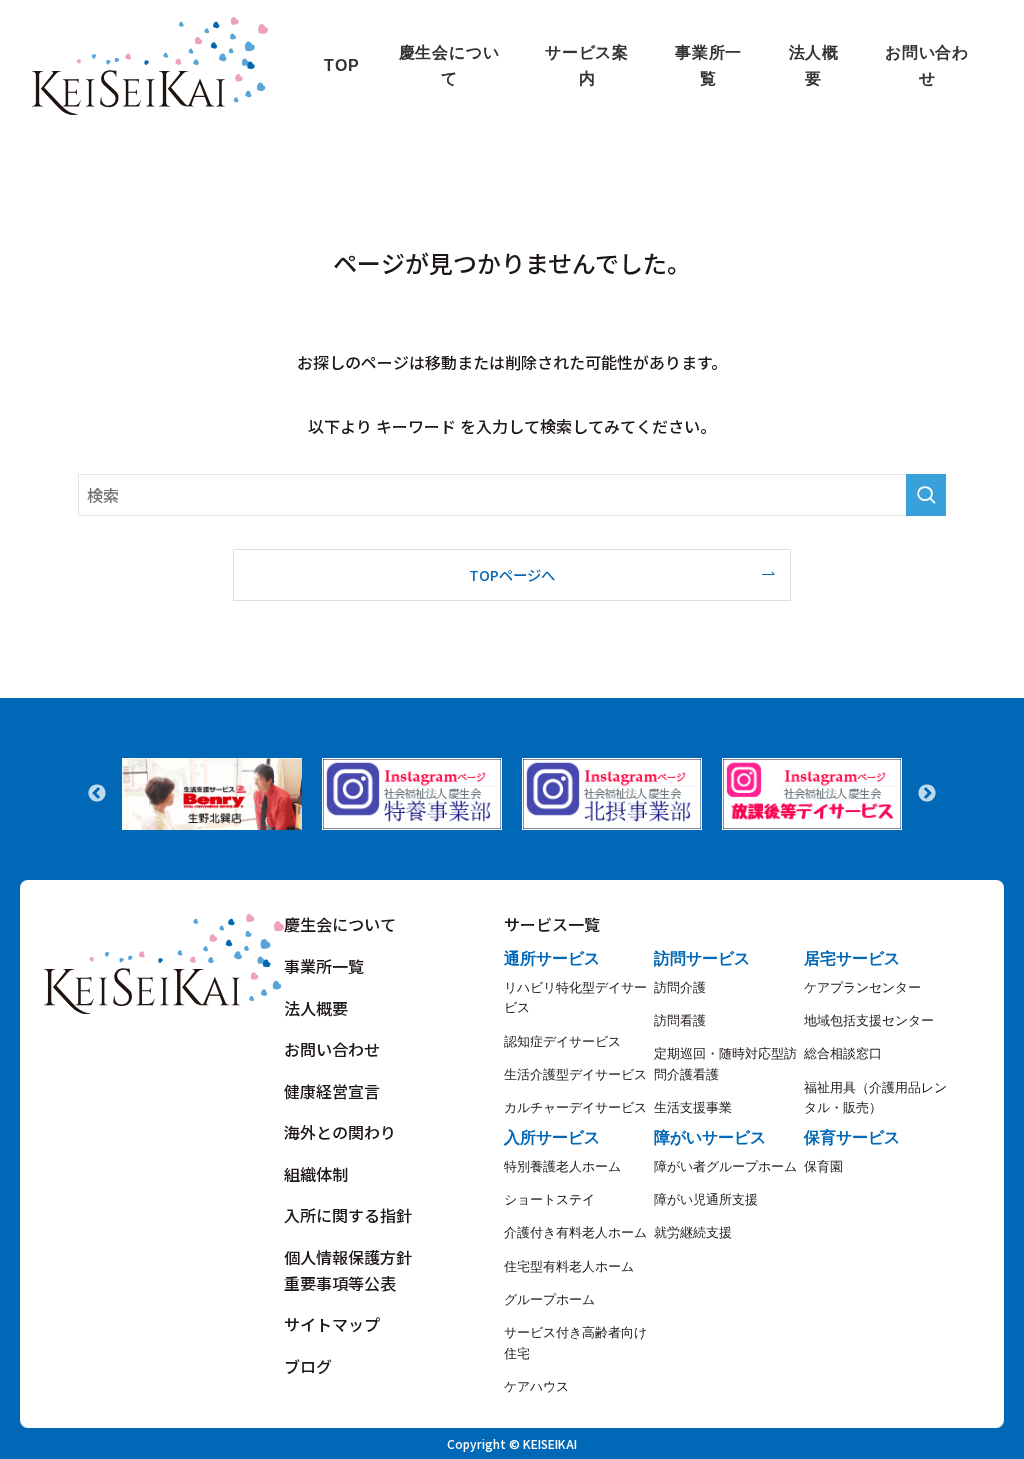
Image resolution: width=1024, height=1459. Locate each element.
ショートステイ (549, 1199)
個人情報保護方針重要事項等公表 (348, 1270)
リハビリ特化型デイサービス (575, 997)
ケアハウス (536, 1386)
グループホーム (549, 1299)
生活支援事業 (693, 1107)
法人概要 (316, 1008)
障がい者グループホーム (725, 1166)
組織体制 (316, 1174)
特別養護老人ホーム (562, 1166)
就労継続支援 (693, 1232)
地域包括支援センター (869, 1020)
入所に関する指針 (348, 1215)
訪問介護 (680, 987)
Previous (97, 794)
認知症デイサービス (562, 1041)
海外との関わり (340, 1132)
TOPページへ (512, 574)
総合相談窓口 (843, 1053)
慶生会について (340, 924)
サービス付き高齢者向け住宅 (575, 1342)
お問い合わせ (332, 1049)
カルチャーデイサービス (575, 1107)
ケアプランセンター (862, 987)
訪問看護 (680, 1020)
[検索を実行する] (926, 495)
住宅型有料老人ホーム (569, 1266)
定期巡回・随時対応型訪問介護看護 (725, 1063)
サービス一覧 (552, 924)
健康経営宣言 (332, 1091)
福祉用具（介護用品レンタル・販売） (875, 1097)
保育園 (823, 1166)
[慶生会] (150, 66)
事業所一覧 (324, 966)
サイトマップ (332, 1324)
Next (927, 794)
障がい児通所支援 (706, 1199)
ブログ (308, 1366)
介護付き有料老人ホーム (575, 1232)
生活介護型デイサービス (575, 1074)
